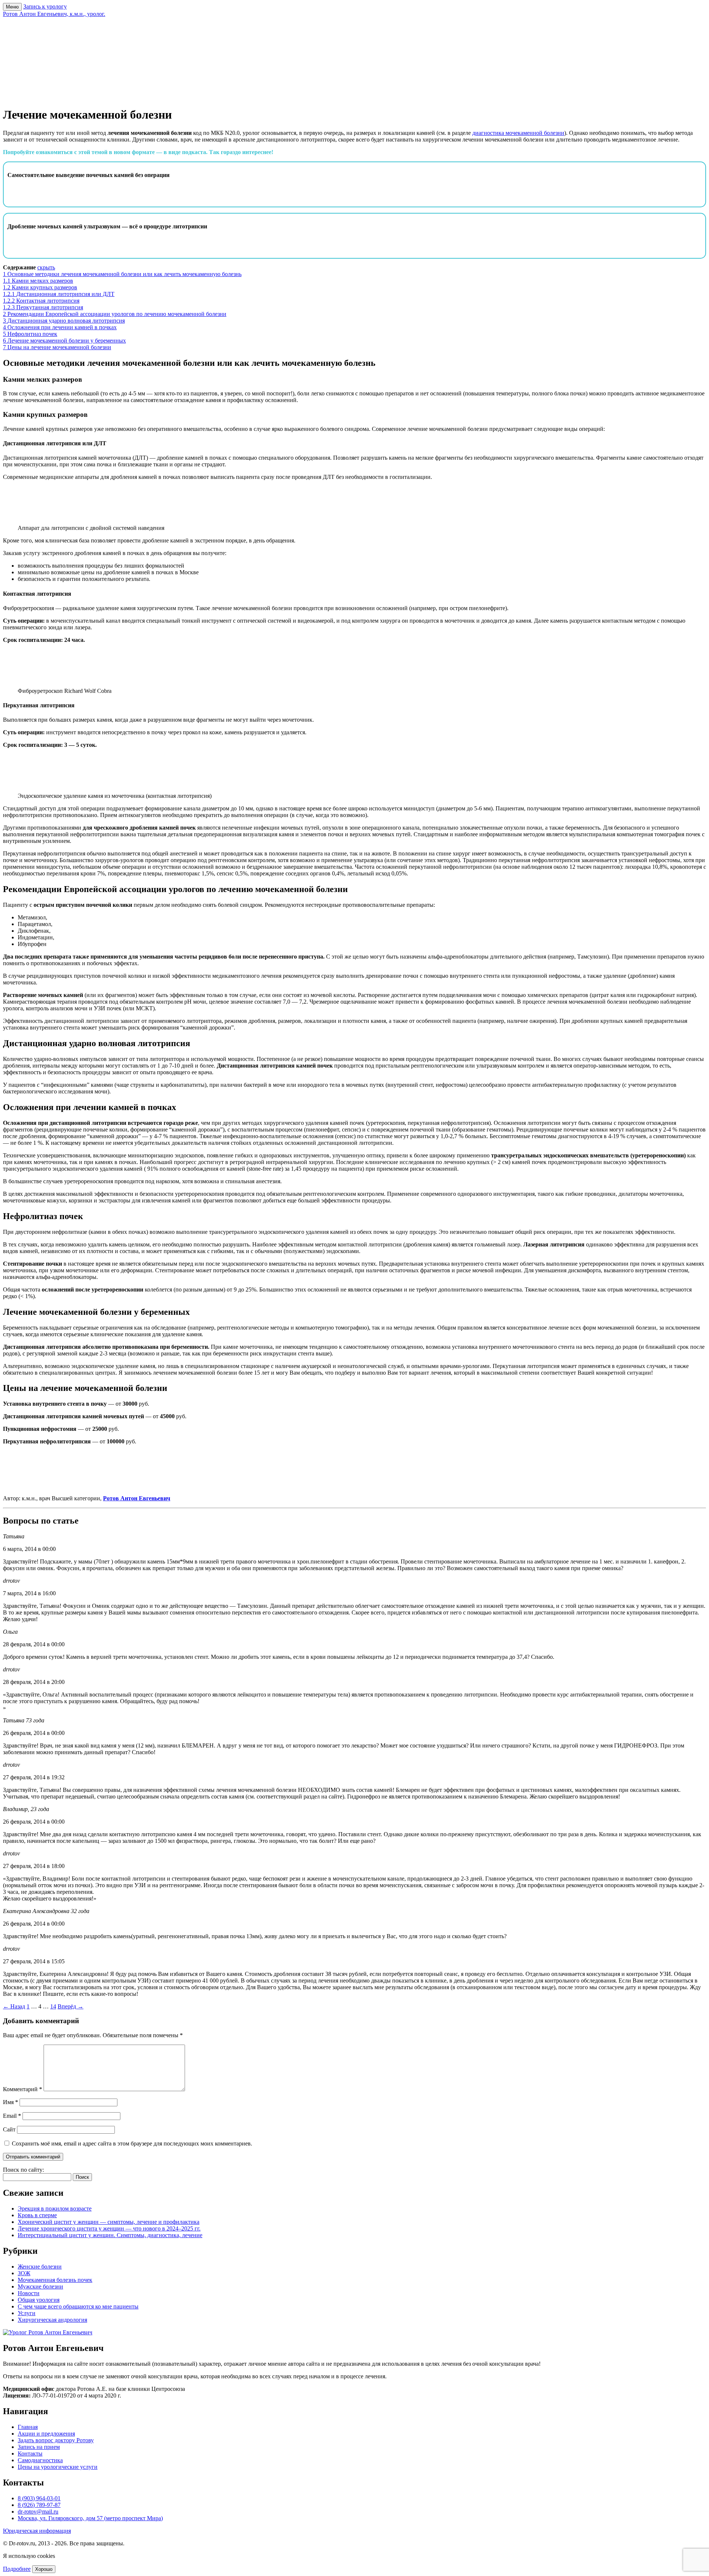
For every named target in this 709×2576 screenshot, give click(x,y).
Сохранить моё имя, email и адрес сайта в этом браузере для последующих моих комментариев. (132, 2143)
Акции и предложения (46, 2434)
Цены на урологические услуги (58, 2467)
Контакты (30, 2454)
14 (53, 2006)
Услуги (27, 2313)
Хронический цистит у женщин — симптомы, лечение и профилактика (109, 2222)
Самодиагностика (40, 2460)
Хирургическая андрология (52, 2320)
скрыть (46, 267)
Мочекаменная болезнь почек (55, 2280)
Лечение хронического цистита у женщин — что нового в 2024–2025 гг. (109, 2228)
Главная (28, 2427)
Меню (12, 7)
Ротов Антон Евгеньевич (137, 1498)
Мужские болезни (40, 2286)
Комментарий (23, 2089)
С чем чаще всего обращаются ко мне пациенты (78, 2306)
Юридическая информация (37, 2531)
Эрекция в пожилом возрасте (55, 2209)
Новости (29, 2293)
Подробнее (17, 2569)
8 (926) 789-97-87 (39, 2505)
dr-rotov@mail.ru (38, 2512)
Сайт (9, 2129)
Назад (14, 2006)
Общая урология (39, 2300)
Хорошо (44, 2569)
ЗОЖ (24, 2273)
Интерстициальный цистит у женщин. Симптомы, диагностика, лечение (110, 2235)
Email (12, 2116)
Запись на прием (39, 2447)
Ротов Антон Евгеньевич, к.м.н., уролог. (54, 14)
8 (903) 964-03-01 (39, 2498)
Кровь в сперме (37, 2215)
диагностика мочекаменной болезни (518, 133)
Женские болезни (40, 2267)
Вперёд (71, 2006)
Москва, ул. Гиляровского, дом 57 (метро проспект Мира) (90, 2518)
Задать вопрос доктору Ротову (56, 2440)
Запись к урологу (45, 6)
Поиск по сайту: (23, 2170)
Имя (11, 2102)
